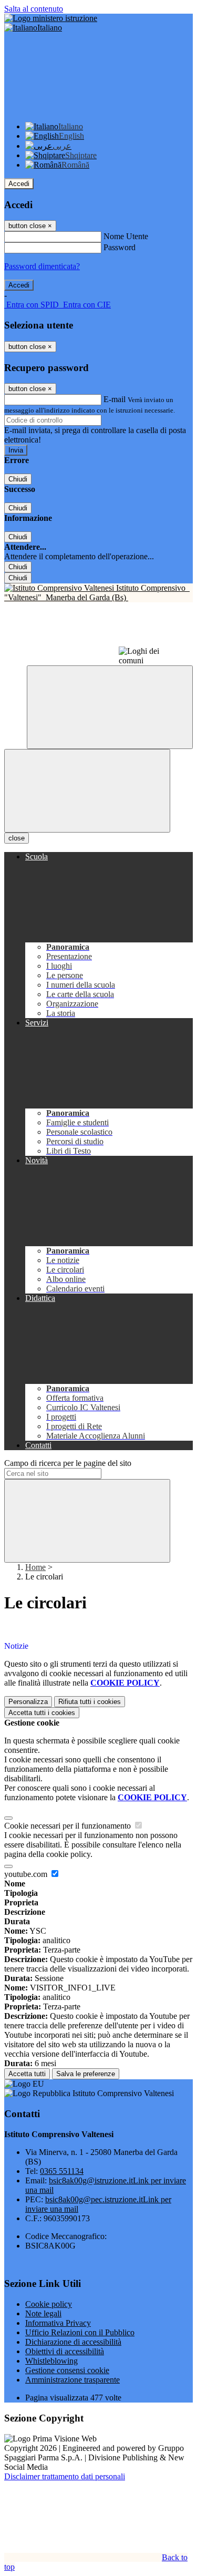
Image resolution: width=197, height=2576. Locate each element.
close (17, 838)
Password (120, 247)
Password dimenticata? (42, 266)
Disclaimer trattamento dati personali (65, 2476)
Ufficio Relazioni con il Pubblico (80, 2332)
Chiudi (18, 479)
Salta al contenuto (34, 9)
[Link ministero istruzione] (51, 18)
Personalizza (28, 1702)
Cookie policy (49, 2304)
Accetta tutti (42, 1713)
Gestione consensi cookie (67, 2370)
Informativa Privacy (58, 2323)
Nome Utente (126, 236)
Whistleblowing (51, 2361)
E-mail (115, 399)
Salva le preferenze (86, 2074)
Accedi (19, 184)
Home (35, 1567)
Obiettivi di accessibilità (65, 2351)
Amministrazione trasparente (72, 2380)
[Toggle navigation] (87, 791)
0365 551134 (62, 2171)
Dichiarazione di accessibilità (73, 2342)
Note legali (43, 2313)
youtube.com (27, 1874)
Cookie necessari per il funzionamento (69, 1826)
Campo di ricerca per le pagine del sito (68, 1463)
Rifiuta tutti (90, 1702)
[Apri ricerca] (110, 707)
